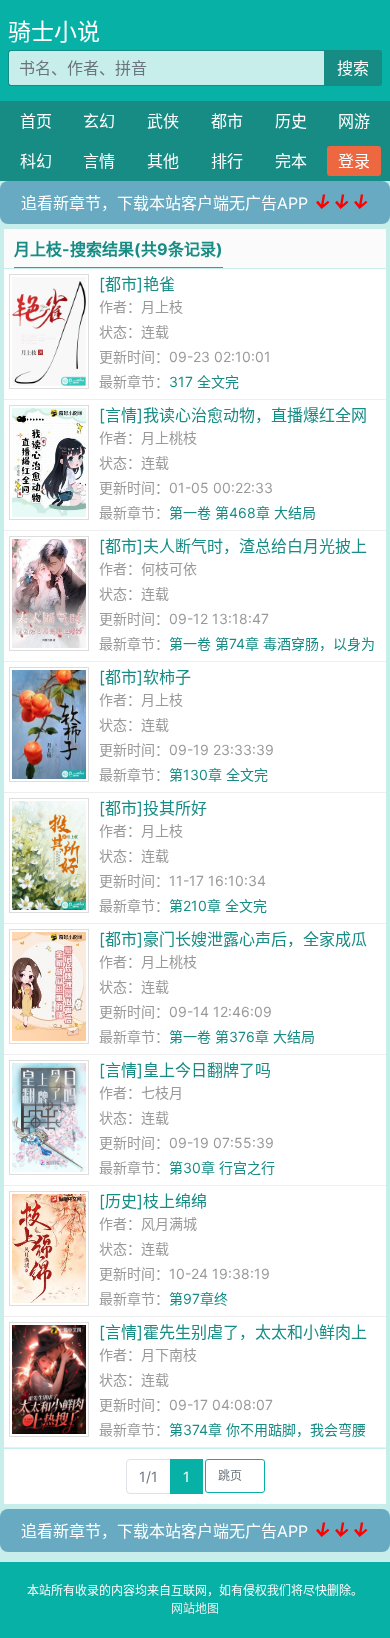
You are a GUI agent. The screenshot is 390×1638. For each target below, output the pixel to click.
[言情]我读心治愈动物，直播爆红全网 (233, 415)
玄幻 (99, 121)
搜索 (353, 68)
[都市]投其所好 (153, 808)
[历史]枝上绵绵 (153, 1201)
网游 (354, 121)
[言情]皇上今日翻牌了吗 (185, 1070)
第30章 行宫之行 (222, 1167)
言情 (99, 161)
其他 (163, 161)
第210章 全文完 (218, 905)
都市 (227, 121)
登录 (354, 161)
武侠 (163, 121)
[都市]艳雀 (137, 284)
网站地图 (195, 1608)
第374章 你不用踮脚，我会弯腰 (267, 1429)
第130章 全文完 (218, 774)
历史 (291, 121)
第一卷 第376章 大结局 (242, 1036)
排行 (227, 161)
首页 (36, 121)
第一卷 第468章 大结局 (242, 512)
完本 (291, 161)
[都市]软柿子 (145, 677)
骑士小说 (54, 32)
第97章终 (198, 1298)
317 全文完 (204, 381)
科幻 (36, 161)
